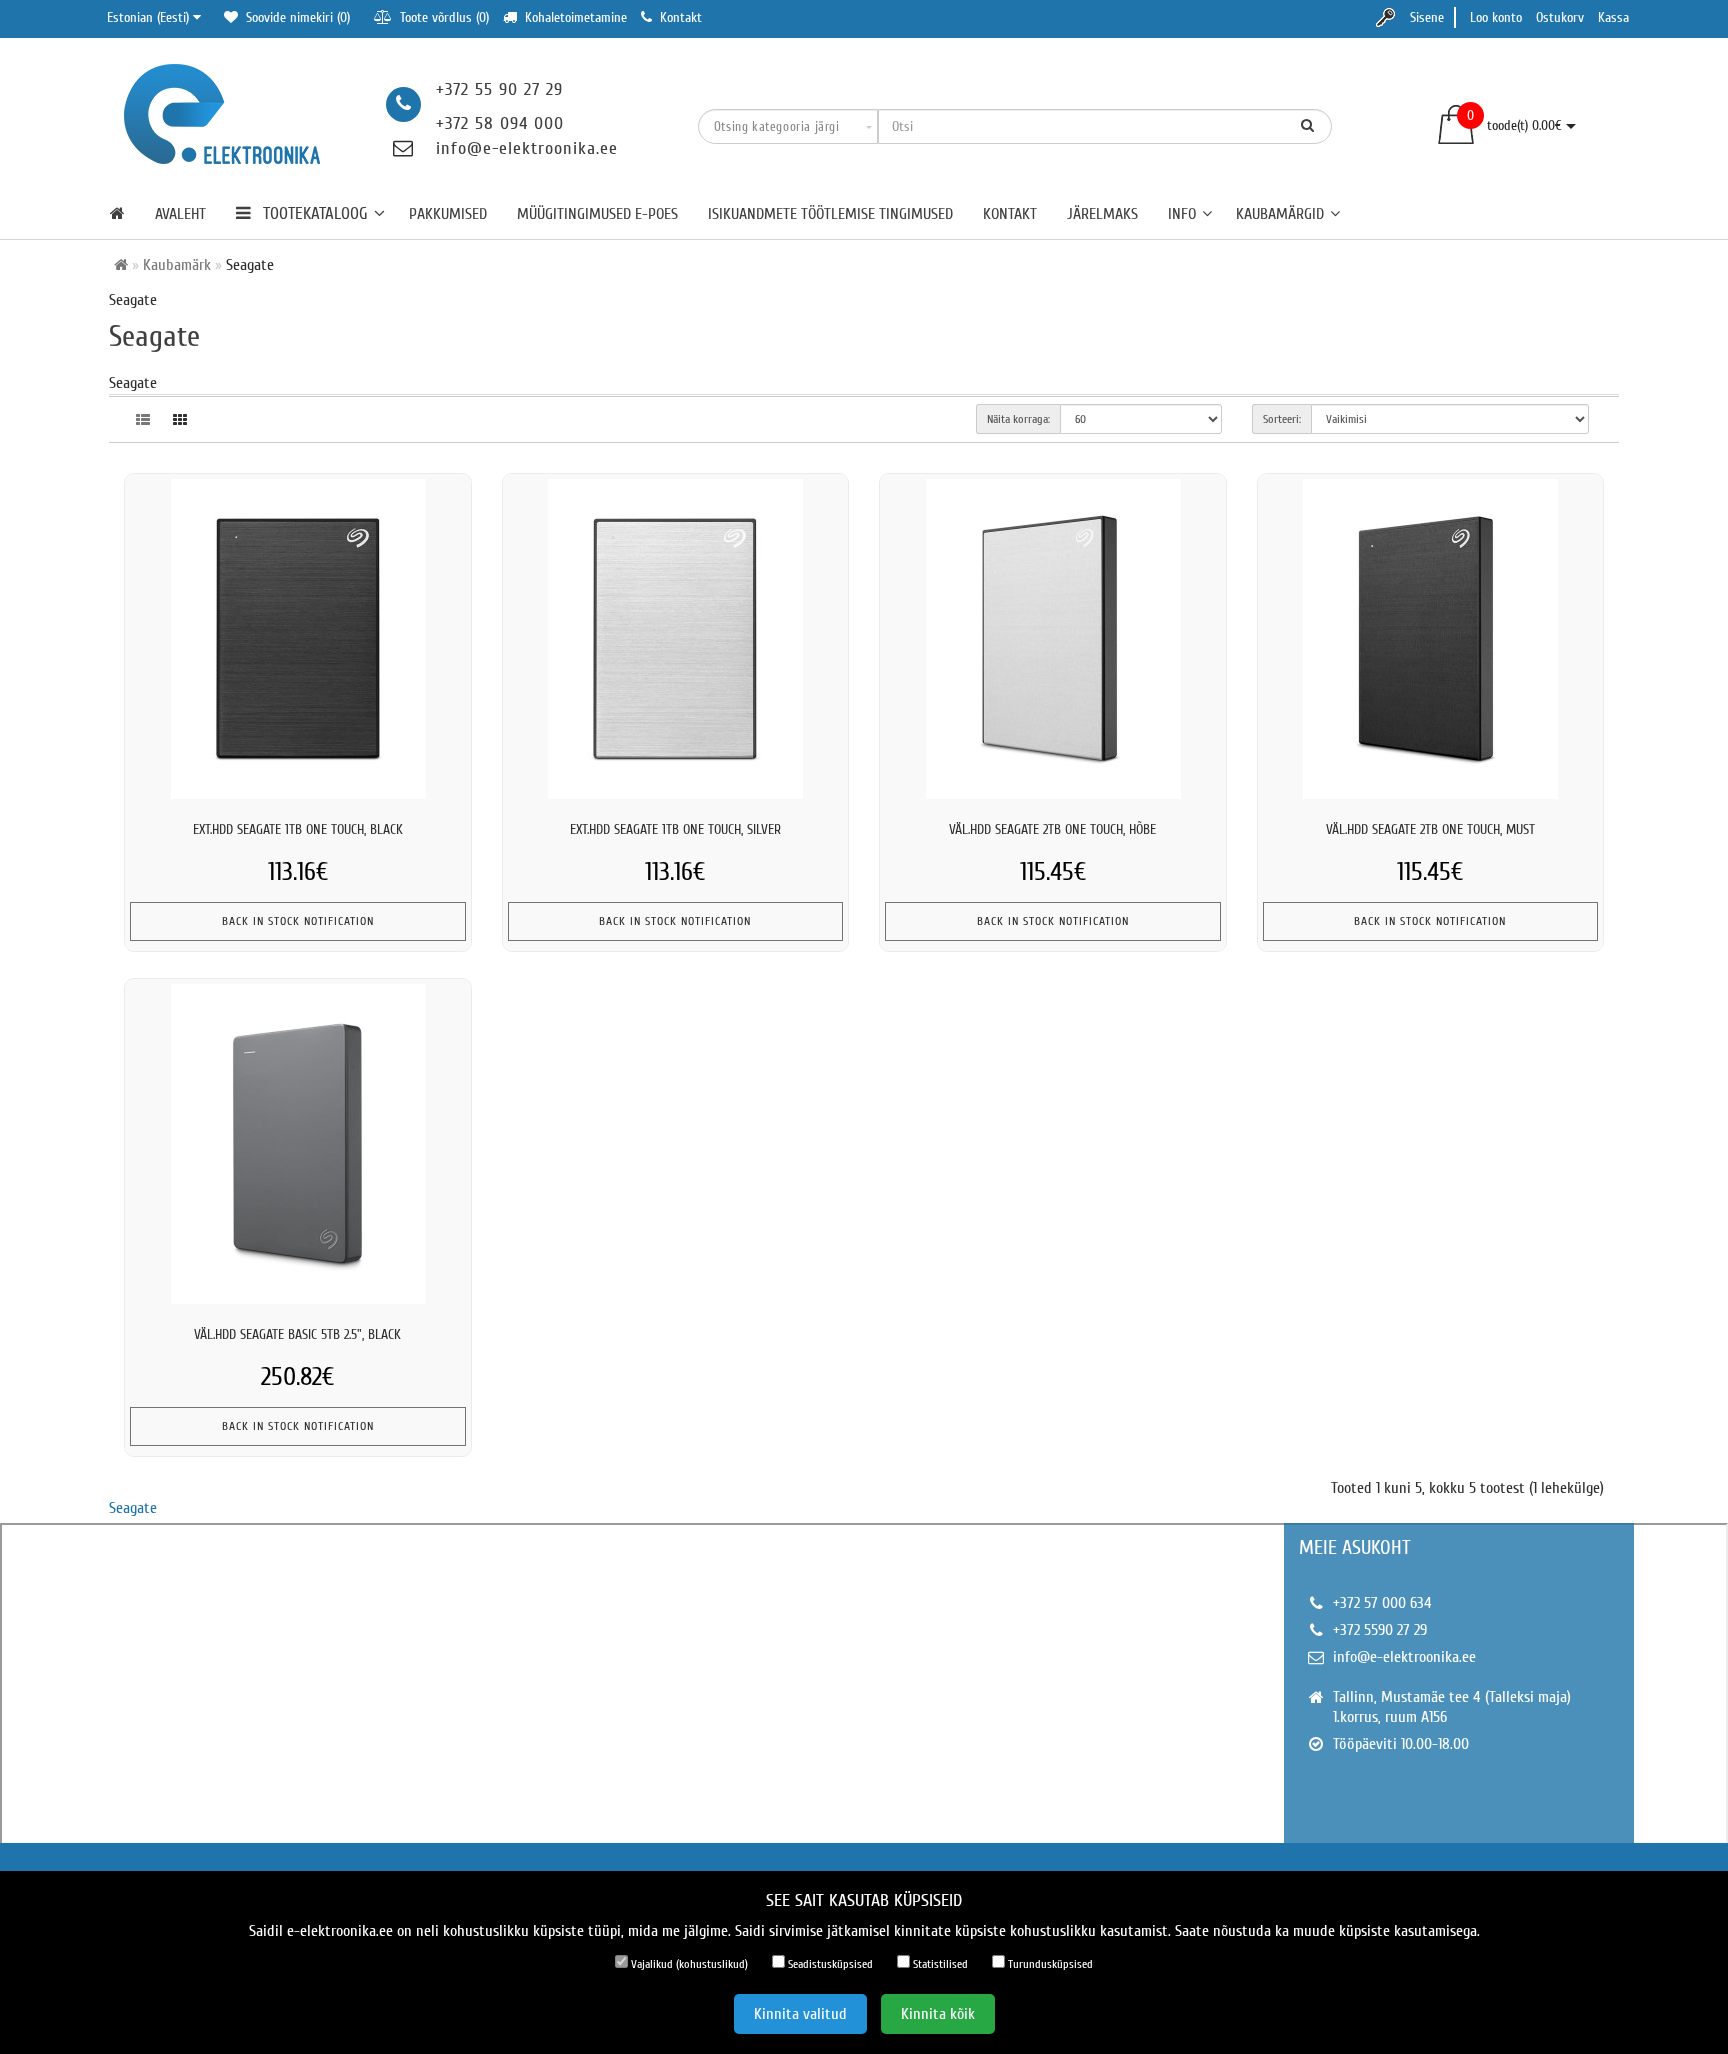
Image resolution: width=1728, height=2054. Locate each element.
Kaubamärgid (1280, 214)
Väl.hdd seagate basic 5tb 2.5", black (297, 1334)
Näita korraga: (1018, 419)
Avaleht (180, 214)
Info (1182, 214)
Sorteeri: (1282, 419)
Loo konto (1496, 17)
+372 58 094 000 (500, 123)
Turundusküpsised (1049, 1964)
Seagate (133, 1508)
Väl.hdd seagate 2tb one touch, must (1430, 829)
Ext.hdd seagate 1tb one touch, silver (675, 829)
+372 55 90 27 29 (499, 89)
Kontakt (1010, 214)
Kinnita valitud (800, 2014)
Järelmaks (1102, 214)
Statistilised (939, 1964)
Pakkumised (448, 214)
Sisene (1427, 17)
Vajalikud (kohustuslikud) (688, 1964)
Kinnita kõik (938, 2014)
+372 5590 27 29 (1380, 1630)
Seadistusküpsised (829, 1964)
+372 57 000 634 (1382, 1603)
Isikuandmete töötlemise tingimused (830, 214)
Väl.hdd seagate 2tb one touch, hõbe (1052, 829)
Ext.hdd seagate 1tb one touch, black (298, 829)
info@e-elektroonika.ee (527, 148)
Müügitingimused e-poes (597, 214)
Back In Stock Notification (298, 921)
